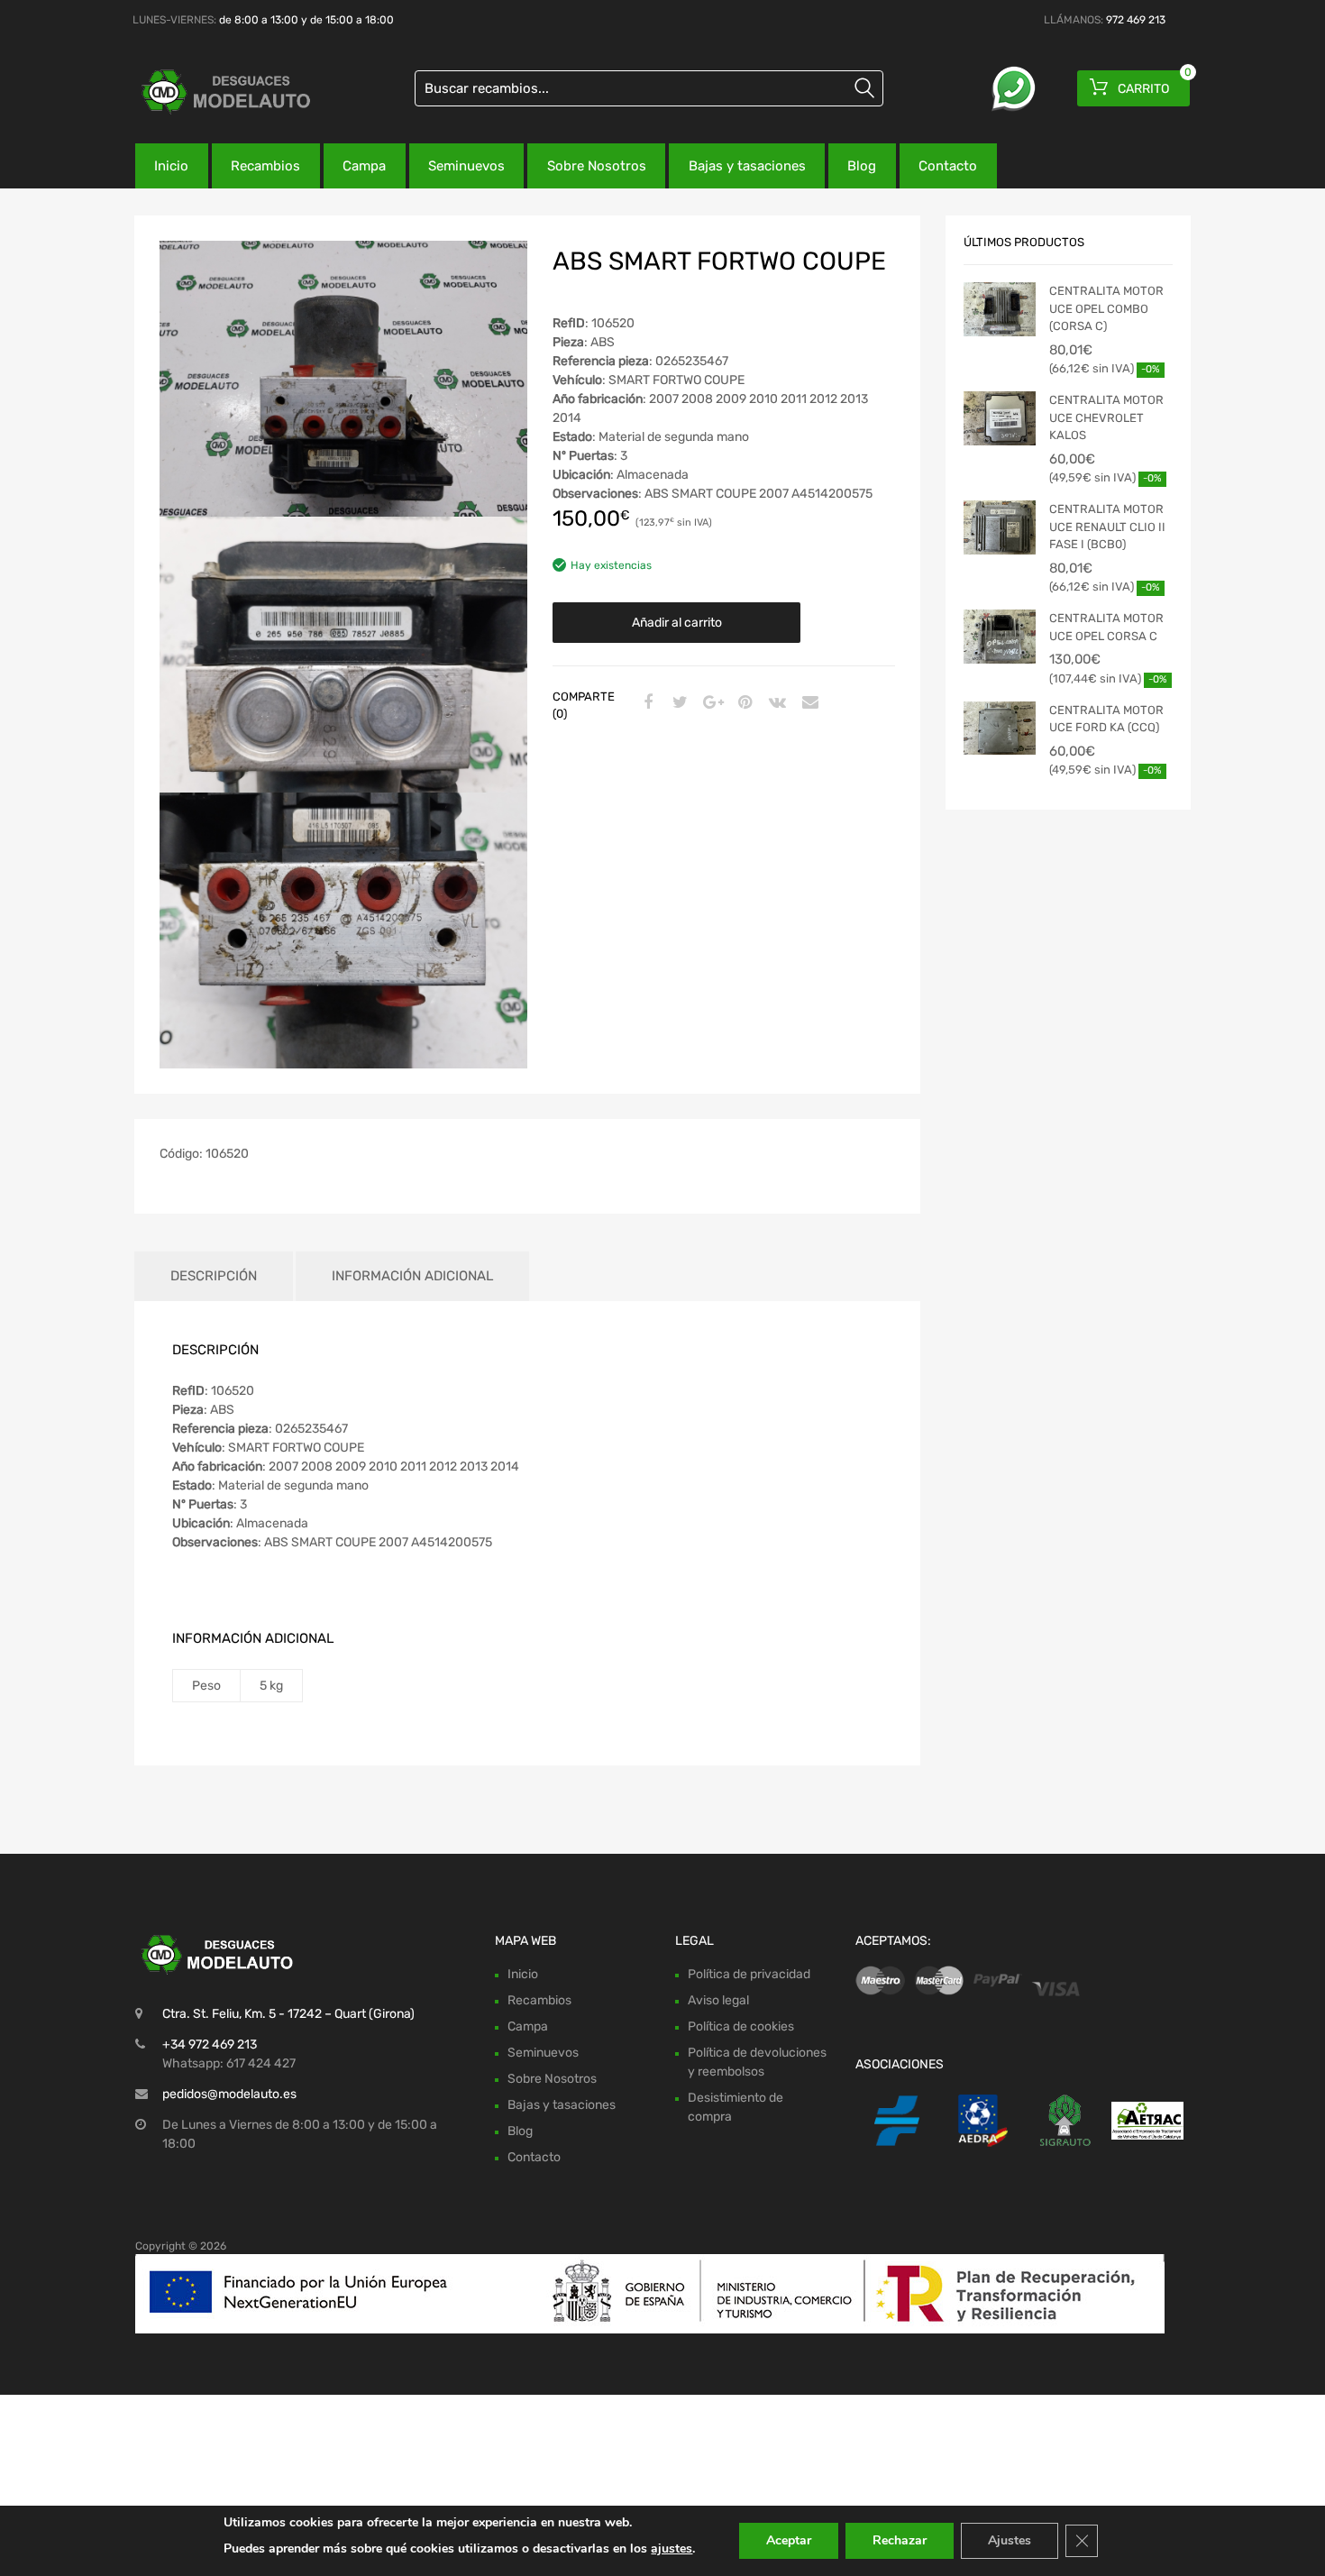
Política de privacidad (749, 1974)
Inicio (171, 166)
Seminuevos (466, 166)
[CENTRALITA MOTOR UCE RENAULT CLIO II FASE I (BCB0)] (1000, 527)
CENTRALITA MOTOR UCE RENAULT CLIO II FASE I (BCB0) (1107, 527)
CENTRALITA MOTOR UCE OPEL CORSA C (1106, 627)
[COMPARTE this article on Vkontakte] (775, 703)
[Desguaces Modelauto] (212, 92)
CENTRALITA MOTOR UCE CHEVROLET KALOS (1106, 417)
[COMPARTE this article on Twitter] (678, 703)
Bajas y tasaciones (747, 166)
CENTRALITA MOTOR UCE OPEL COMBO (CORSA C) (1106, 308)
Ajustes (1010, 2540)
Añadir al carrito (677, 623)
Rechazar (900, 2540)
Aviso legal (718, 2000)
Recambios (265, 166)
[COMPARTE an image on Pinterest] (743, 703)
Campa (364, 166)
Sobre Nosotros (597, 166)
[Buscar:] (649, 88)
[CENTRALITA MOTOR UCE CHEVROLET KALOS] (1000, 418)
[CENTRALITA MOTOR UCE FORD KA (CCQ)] (1000, 729)
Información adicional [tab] (412, 1276)
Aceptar (789, 2540)
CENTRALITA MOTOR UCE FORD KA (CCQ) (1106, 719)
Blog (862, 166)
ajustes (672, 2548)
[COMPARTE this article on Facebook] (645, 703)
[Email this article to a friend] (808, 703)
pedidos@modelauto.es (229, 2094)
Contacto (948, 166)
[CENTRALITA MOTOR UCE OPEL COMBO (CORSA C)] (1000, 309)
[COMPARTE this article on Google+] (710, 703)
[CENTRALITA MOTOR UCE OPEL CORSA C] (1000, 637)
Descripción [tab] (214, 1276)
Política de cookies (741, 2026)
